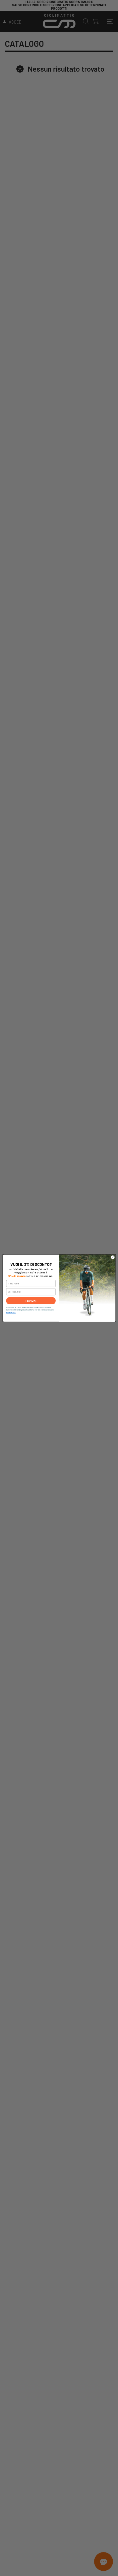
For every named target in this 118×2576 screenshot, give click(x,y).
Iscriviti (31, 1301)
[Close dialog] (113, 1257)
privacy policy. (11, 1312)
